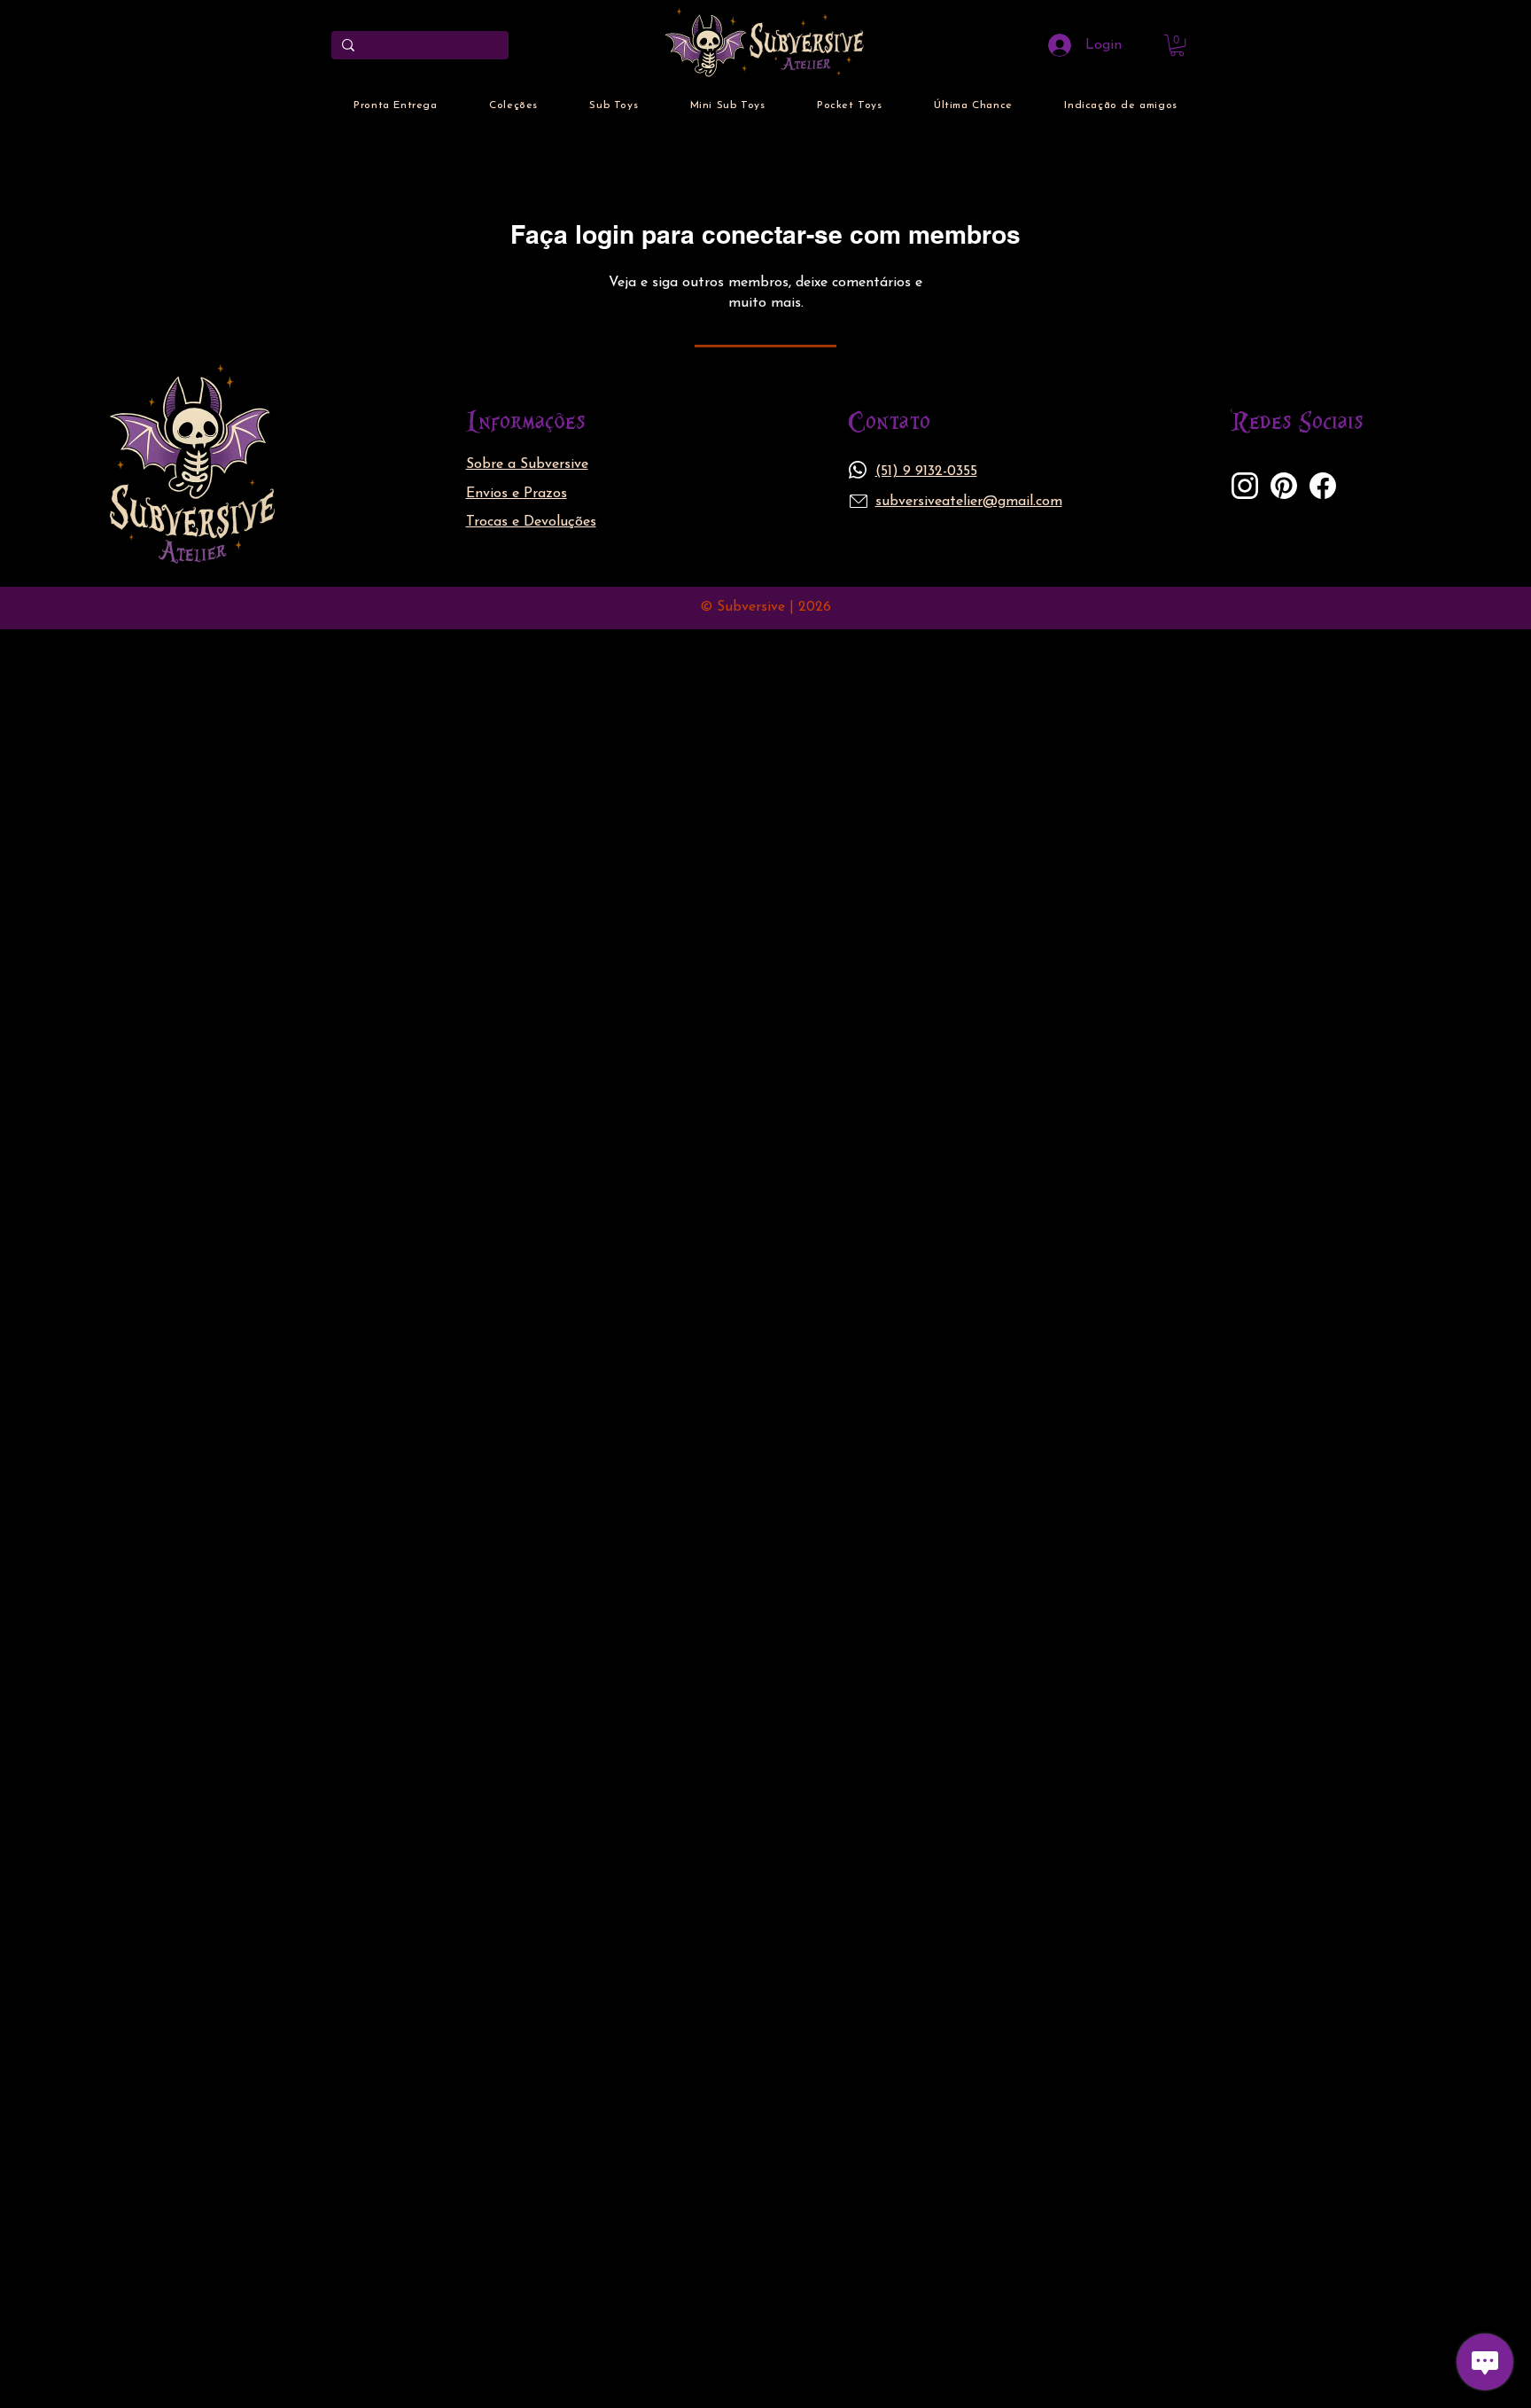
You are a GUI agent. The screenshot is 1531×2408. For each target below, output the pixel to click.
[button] (1177, 45)
